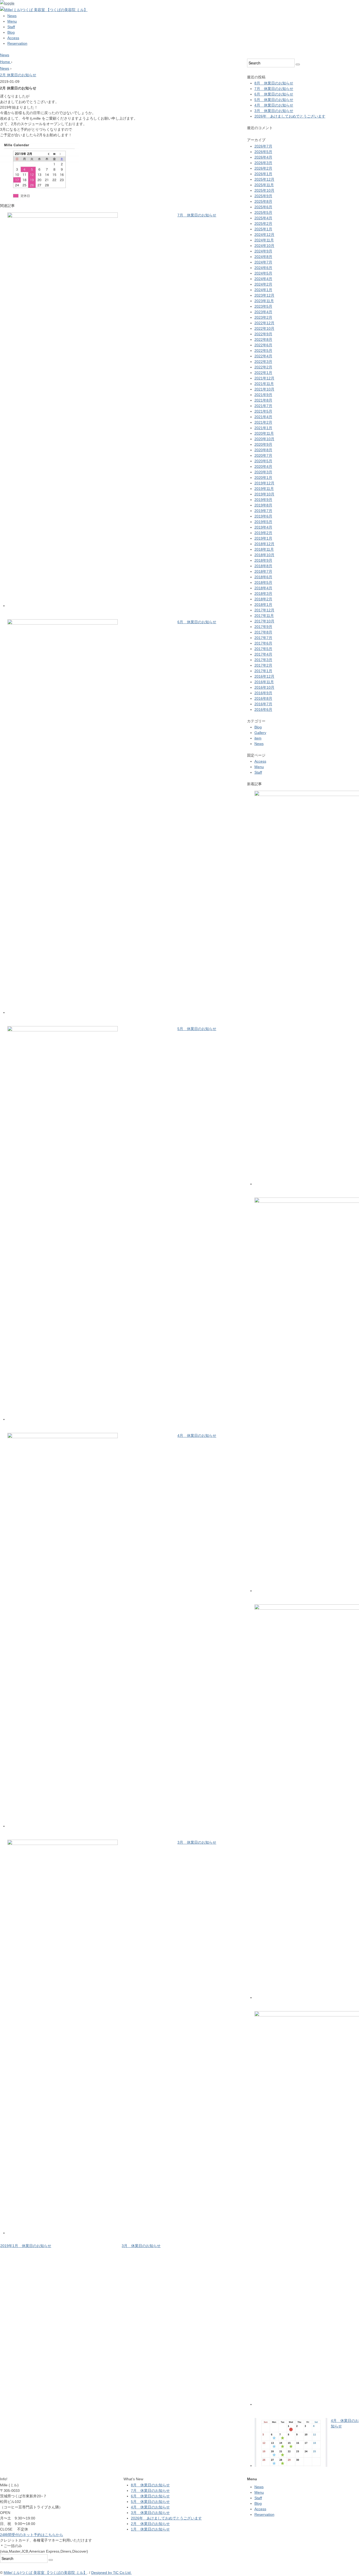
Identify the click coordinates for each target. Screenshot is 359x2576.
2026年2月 (263, 168)
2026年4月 (263, 157)
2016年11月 (264, 682)
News (12, 16)
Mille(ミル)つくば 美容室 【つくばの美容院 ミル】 (45, 2573)
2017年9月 (263, 627)
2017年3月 (263, 660)
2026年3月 (263, 163)
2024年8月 (263, 257)
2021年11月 (264, 384)
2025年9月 (263, 196)
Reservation (17, 43)
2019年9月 (263, 500)
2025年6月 (263, 207)
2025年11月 (264, 185)
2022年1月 (263, 373)
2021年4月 (263, 417)
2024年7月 (263, 262)
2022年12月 (264, 323)
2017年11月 (264, 616)
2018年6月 (263, 577)
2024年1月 (263, 290)
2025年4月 (263, 218)
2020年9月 (263, 444)
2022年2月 (263, 367)
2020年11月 (264, 433)
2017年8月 (263, 632)
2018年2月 (263, 599)
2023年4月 (263, 312)
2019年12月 (264, 483)
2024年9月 (263, 251)
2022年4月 (263, 356)
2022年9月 (263, 334)
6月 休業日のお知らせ (197, 622)
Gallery (260, 733)
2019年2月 (263, 533)
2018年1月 (263, 605)
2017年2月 (263, 665)
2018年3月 (263, 594)
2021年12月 (264, 378)
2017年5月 (263, 649)
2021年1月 (263, 428)
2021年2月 (263, 422)
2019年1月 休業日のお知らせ (26, 2246)
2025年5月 (263, 212)
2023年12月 (264, 295)
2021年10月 (264, 389)
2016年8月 (263, 698)
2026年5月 (263, 152)
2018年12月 (264, 544)
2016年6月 (263, 709)
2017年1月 (263, 671)
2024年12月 (264, 235)
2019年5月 (263, 522)
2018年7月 (263, 571)
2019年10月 (264, 494)
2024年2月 (263, 284)
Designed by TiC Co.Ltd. (111, 2573)
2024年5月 (263, 273)
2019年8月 (263, 505)
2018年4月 (263, 588)
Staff (11, 27)
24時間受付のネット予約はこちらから (32, 2535)
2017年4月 (263, 654)
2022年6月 (263, 345)
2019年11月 (264, 489)
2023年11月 (264, 301)
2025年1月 (263, 229)
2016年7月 (263, 704)
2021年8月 (263, 400)
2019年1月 (263, 538)
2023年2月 (263, 317)
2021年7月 (263, 406)
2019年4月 (263, 527)
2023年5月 (263, 306)
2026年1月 (263, 174)
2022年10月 (264, 328)
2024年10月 (264, 246)
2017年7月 (263, 638)
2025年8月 (263, 201)
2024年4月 (263, 279)
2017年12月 (264, 610)
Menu (12, 21)
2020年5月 (263, 461)
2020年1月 (263, 478)
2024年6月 (263, 268)
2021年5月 (263, 411)
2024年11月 (264, 240)
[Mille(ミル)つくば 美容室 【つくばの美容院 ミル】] (44, 10)
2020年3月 (263, 472)
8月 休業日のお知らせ (274, 83)
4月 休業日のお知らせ (197, 1436)
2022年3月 (263, 362)
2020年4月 (263, 466)
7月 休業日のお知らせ (197, 215)
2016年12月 (264, 676)
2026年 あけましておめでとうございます (290, 116)
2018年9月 (263, 560)
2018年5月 (263, 582)
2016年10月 (264, 687)
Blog (11, 32)
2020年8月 (263, 450)
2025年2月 (263, 224)
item (258, 738)
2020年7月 (263, 455)
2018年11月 (264, 549)
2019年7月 (263, 511)
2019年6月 (263, 516)
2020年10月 (264, 439)
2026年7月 (263, 146)
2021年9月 (263, 395)
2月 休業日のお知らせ (18, 75)
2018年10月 (264, 555)
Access (13, 38)
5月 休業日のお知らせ (197, 1029)
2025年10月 (264, 190)
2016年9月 (263, 693)
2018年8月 (263, 566)
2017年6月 (263, 643)
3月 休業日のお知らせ (197, 1842)
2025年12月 (264, 179)
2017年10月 (264, 621)
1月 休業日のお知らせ (150, 2529)
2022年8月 (263, 339)
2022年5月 (263, 351)
